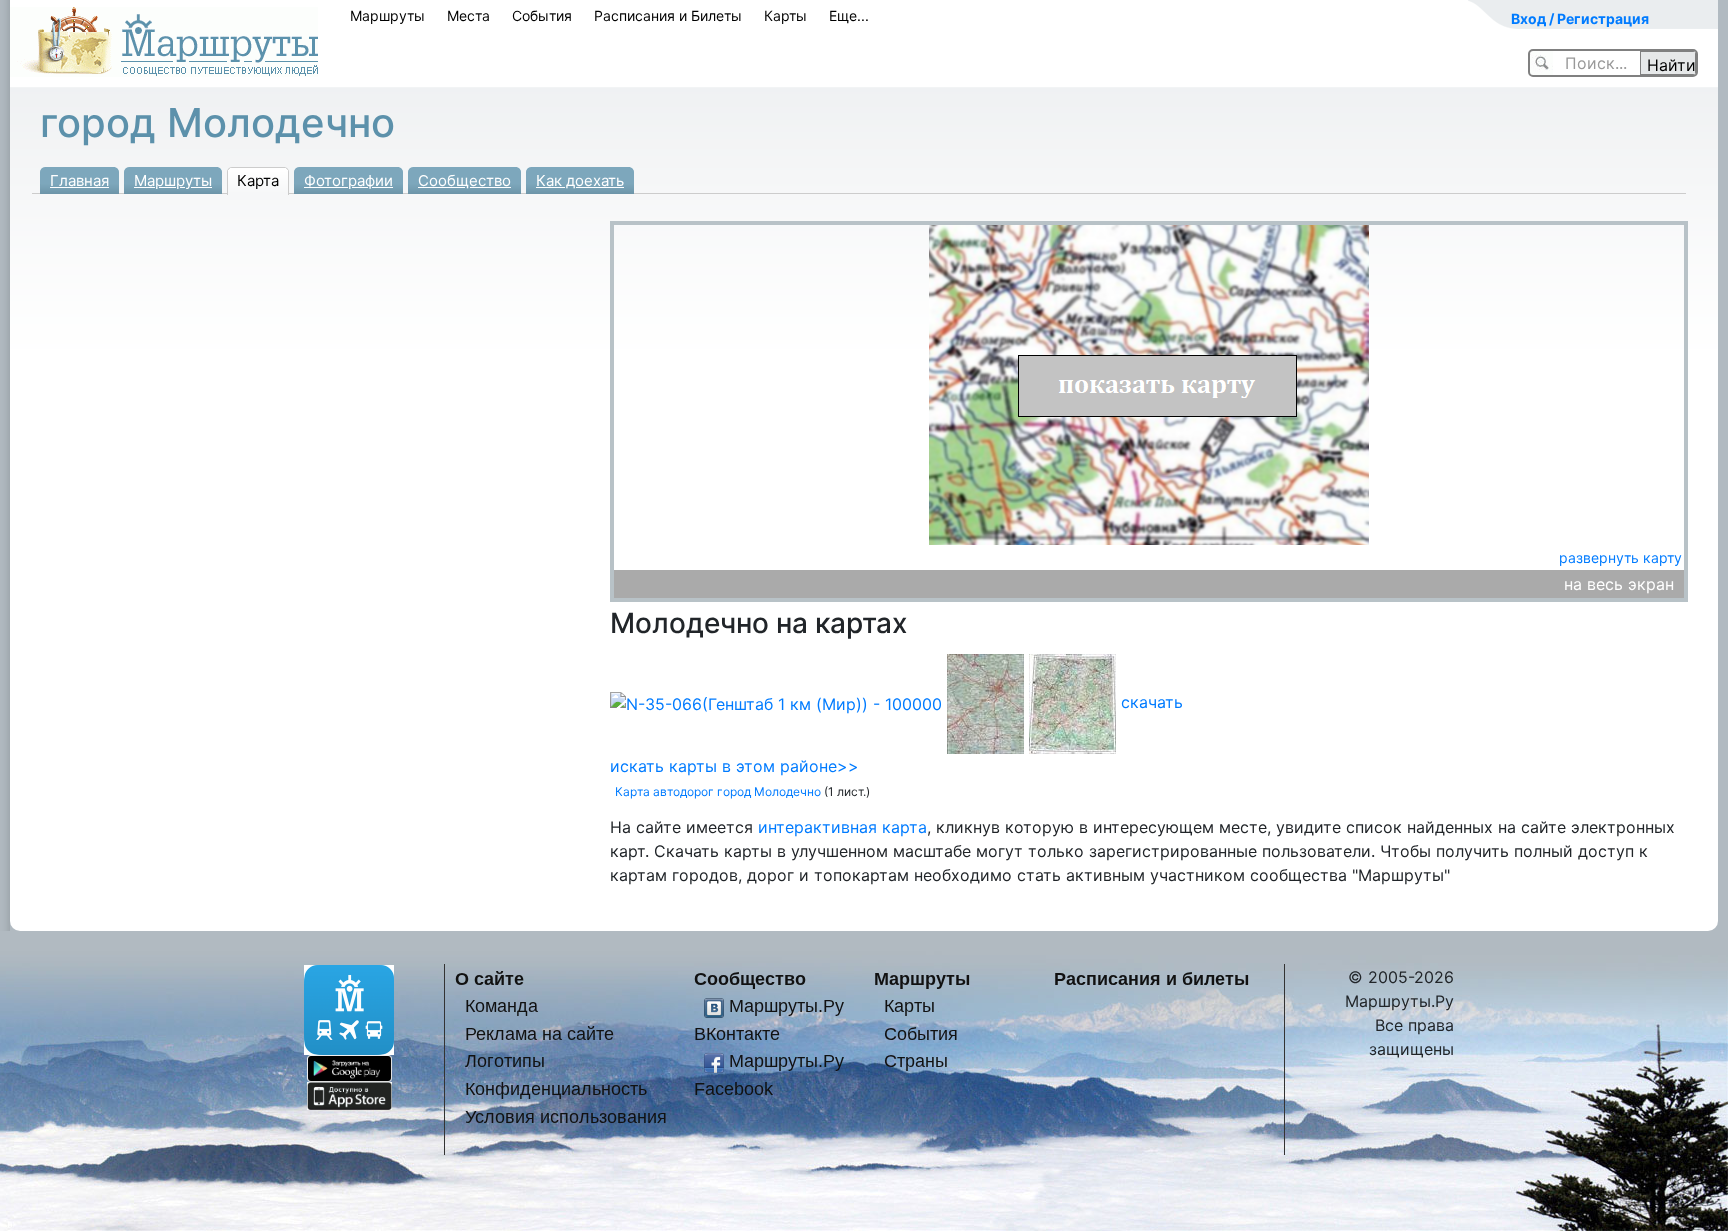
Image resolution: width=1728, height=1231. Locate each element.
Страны (916, 1060)
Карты (785, 15)
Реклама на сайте (539, 1033)
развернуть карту (1620, 557)
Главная (79, 180)
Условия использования (566, 1116)
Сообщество (464, 180)
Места (468, 15)
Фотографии (348, 180)
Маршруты (387, 15)
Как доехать (580, 180)
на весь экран (1619, 584)
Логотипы (505, 1060)
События (542, 15)
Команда (501, 1005)
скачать (1152, 702)
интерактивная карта (842, 827)
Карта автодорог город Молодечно (718, 791)
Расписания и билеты (1151, 978)
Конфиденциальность (556, 1088)
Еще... (849, 15)
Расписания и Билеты (668, 15)
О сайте (489, 978)
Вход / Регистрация (1580, 18)
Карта (258, 180)
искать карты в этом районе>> (734, 766)
